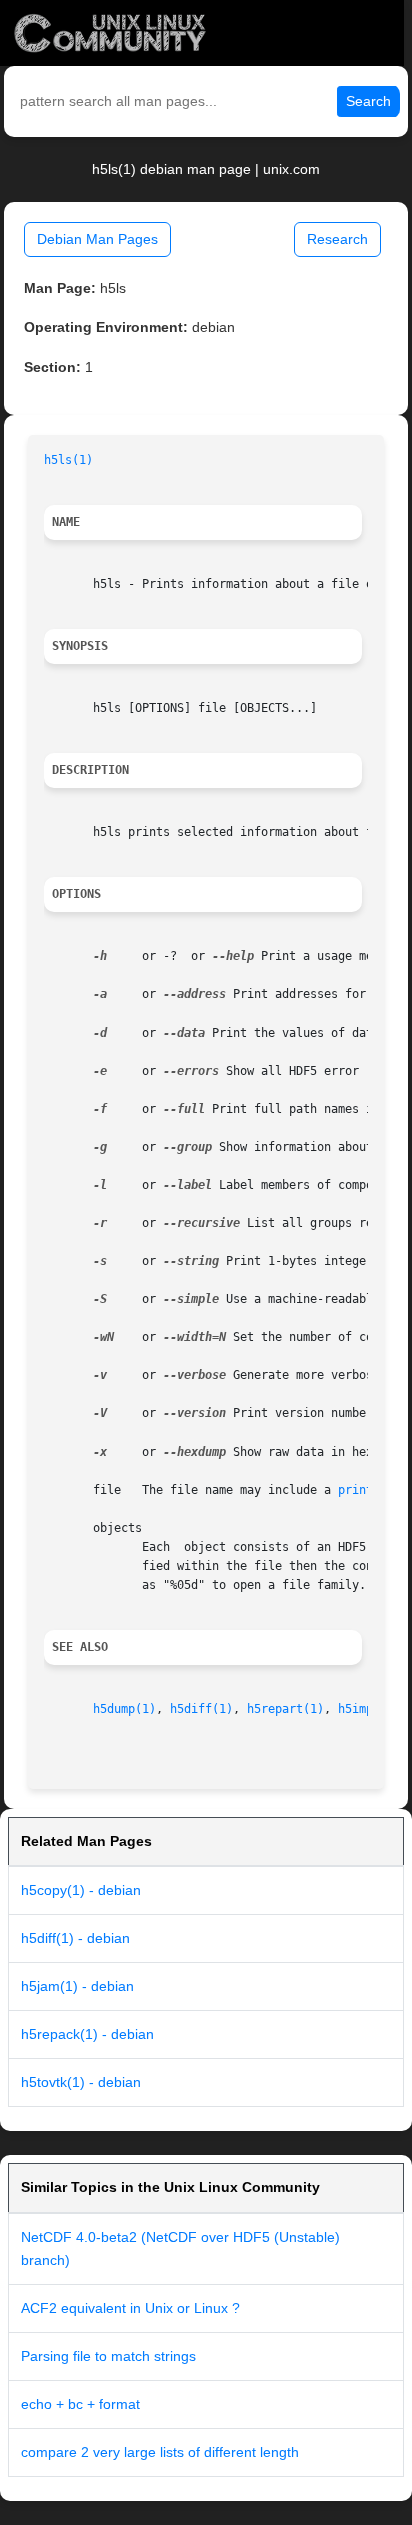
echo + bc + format (80, 2404)
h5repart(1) (285, 1709)
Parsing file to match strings (108, 2356)
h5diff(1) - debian (75, 1938)
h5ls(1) (68, 460)
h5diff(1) (201, 1709)
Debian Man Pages (97, 239)
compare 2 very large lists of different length (160, 2452)
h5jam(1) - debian (77, 1986)
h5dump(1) (124, 1709)
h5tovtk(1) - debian (81, 2082)
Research (337, 239)
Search (368, 101)
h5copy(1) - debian (81, 1890)
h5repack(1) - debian (87, 2034)
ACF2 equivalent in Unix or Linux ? (130, 2308)
